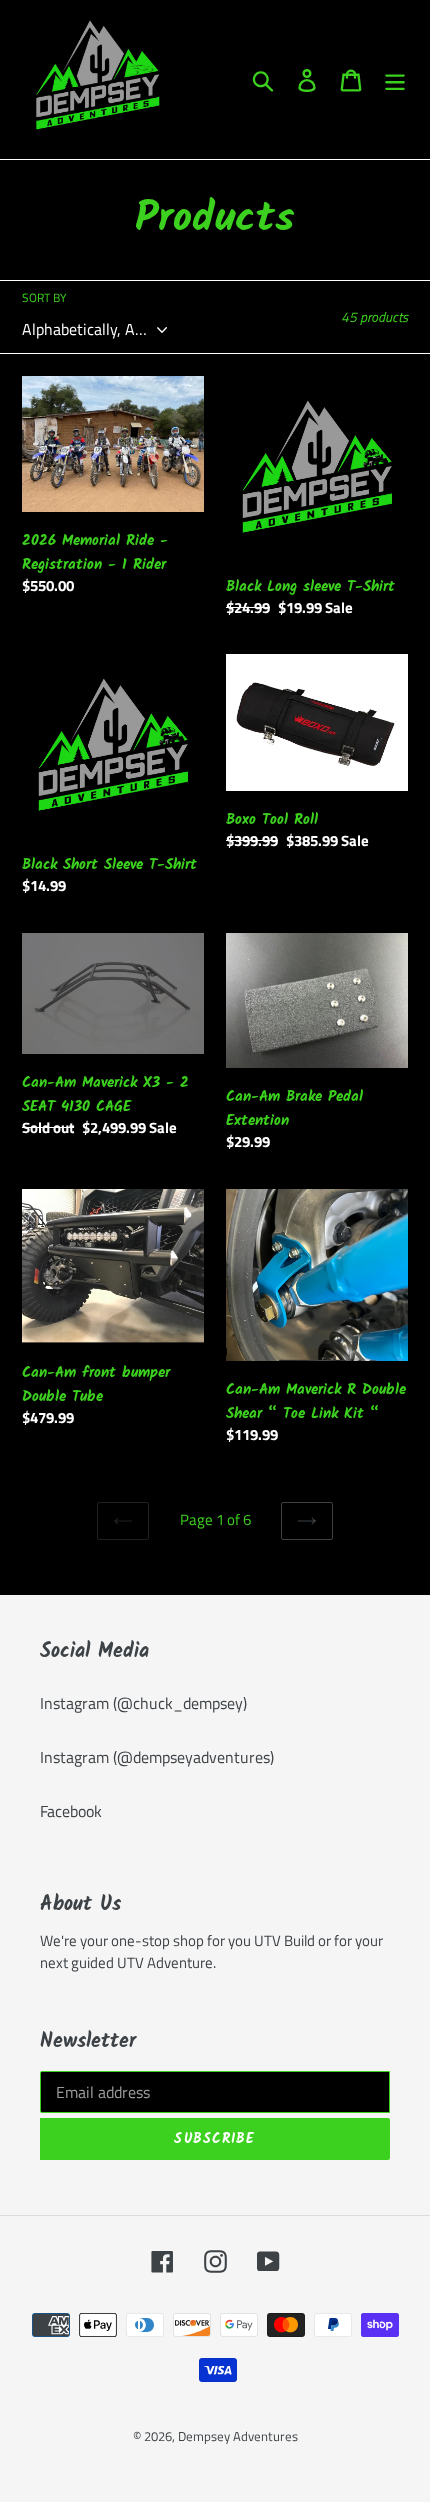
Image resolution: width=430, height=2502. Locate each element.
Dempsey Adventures (238, 2436)
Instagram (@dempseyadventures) (157, 1757)
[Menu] (395, 80)
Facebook (71, 1811)
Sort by (44, 298)
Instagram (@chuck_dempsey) (143, 1703)
